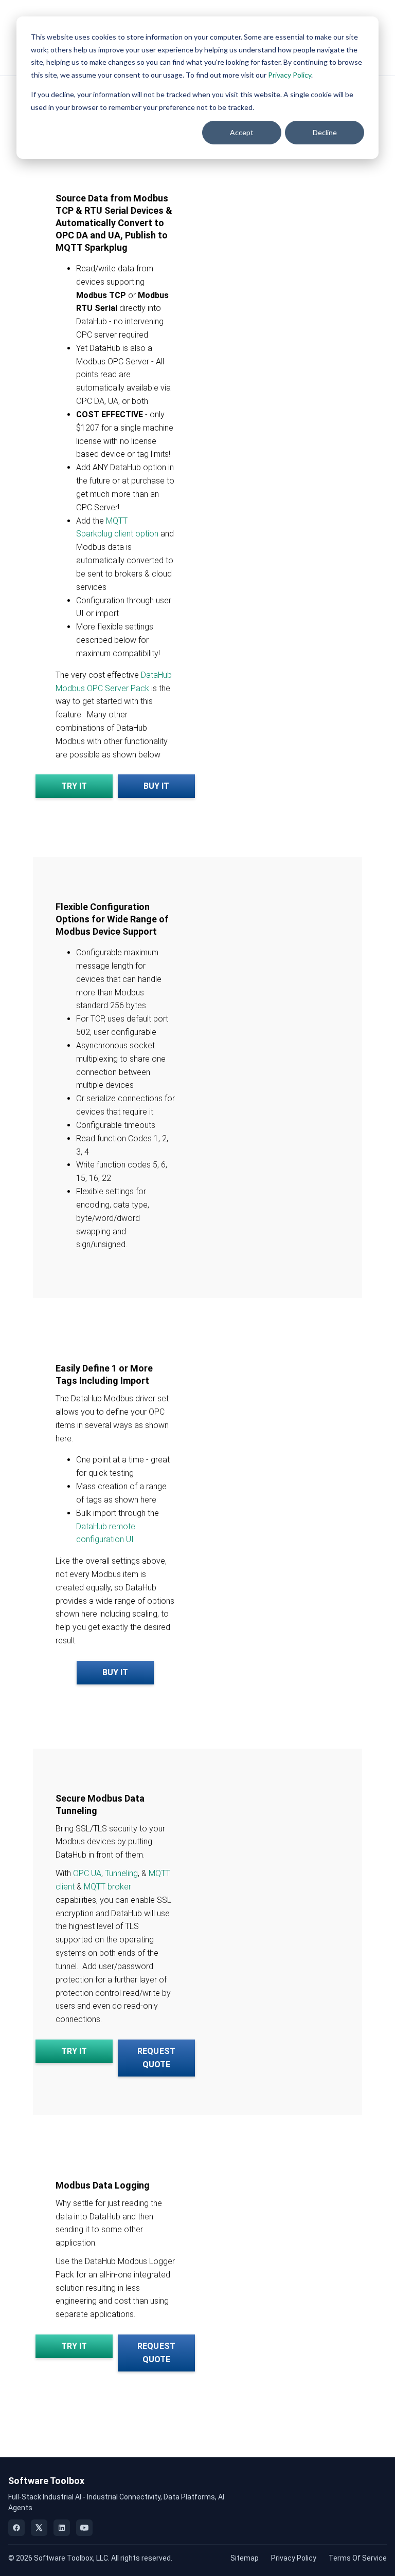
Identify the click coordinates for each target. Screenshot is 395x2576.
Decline (325, 132)
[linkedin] (62, 2528)
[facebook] (16, 2528)
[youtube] (84, 2528)
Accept (242, 132)
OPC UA (87, 1873)
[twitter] (39, 2528)
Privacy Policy (290, 75)
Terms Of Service (358, 2558)
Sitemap (245, 2558)
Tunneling (121, 1873)
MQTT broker (107, 1887)
